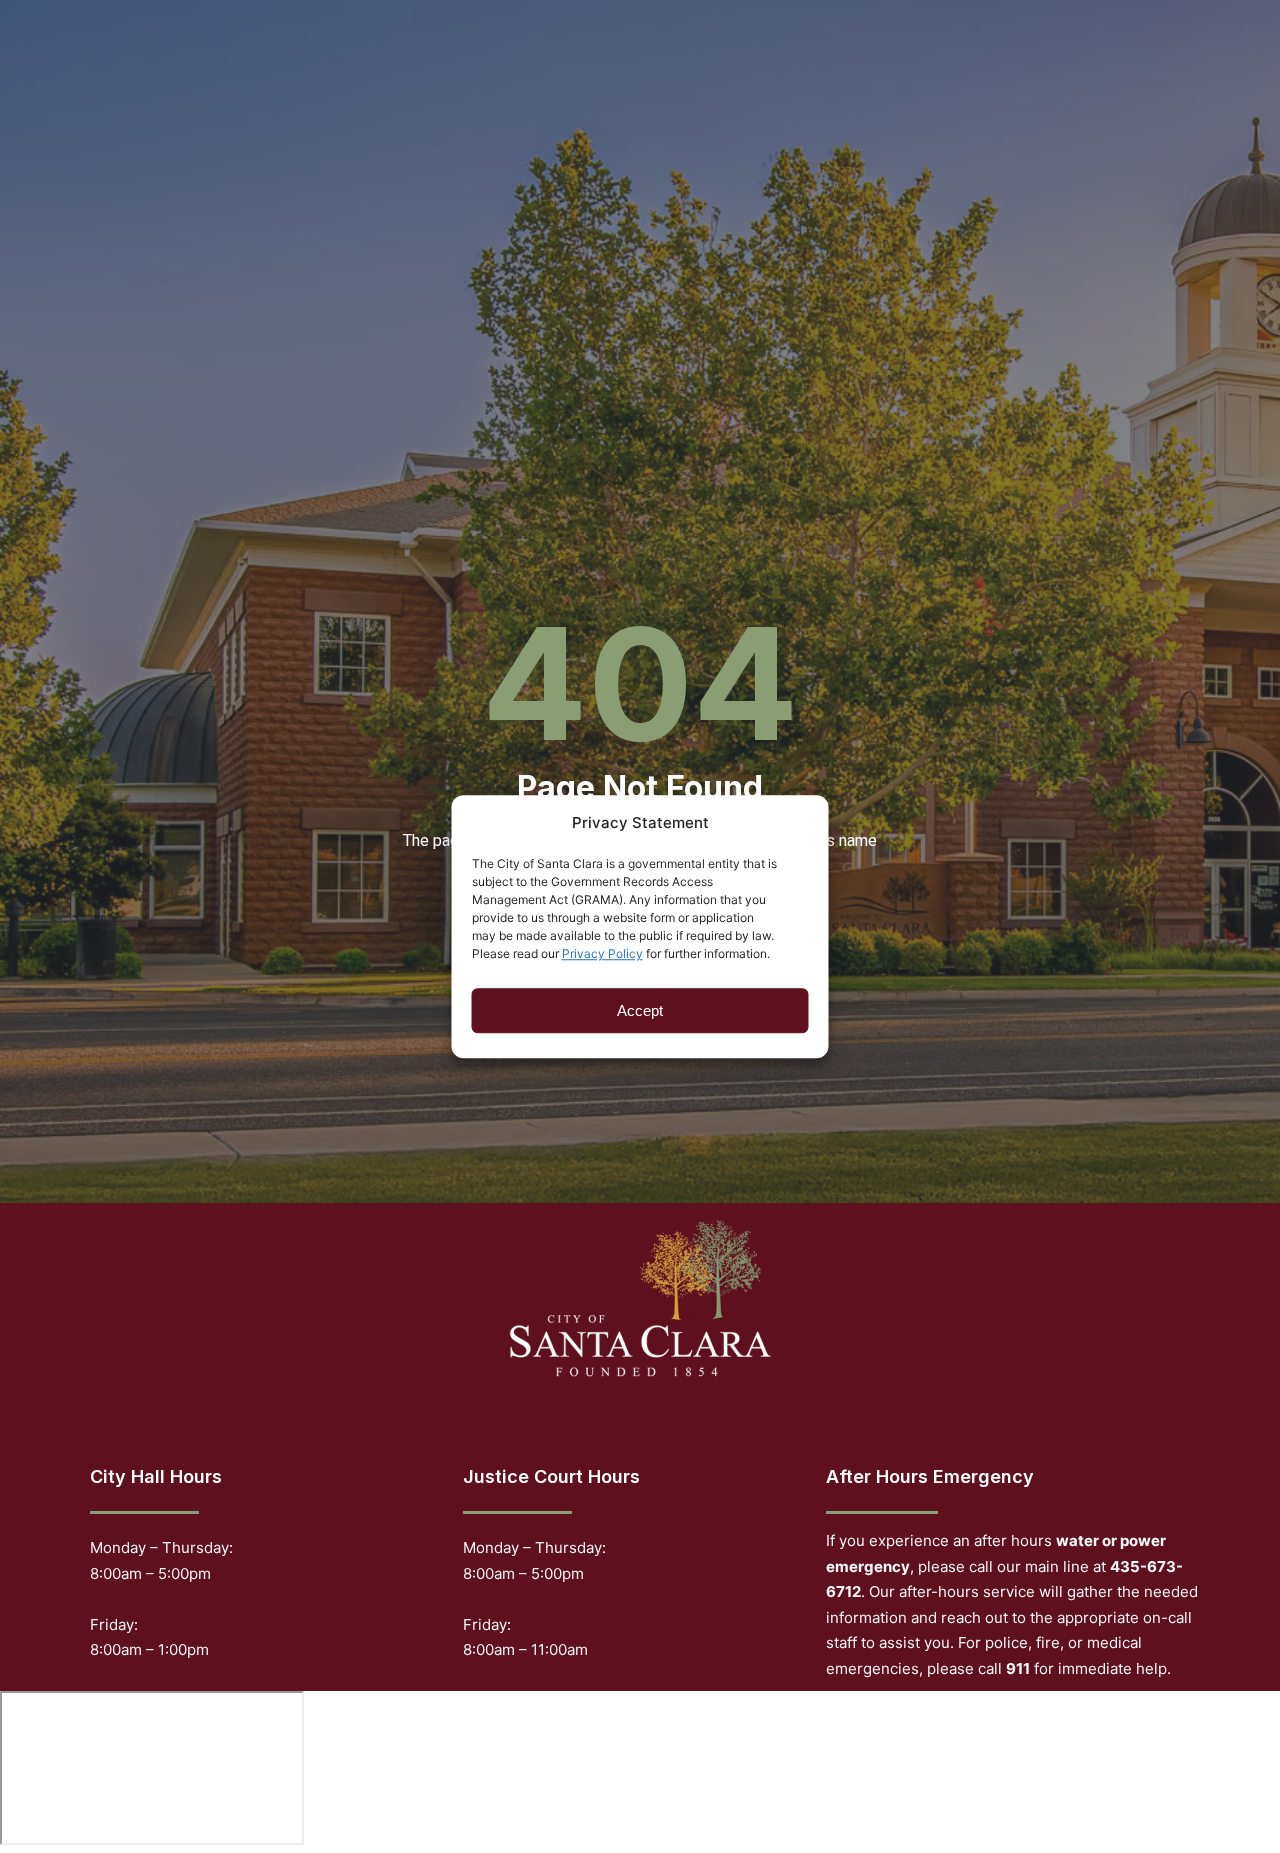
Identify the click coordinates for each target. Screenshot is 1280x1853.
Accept (640, 1010)
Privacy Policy (602, 953)
